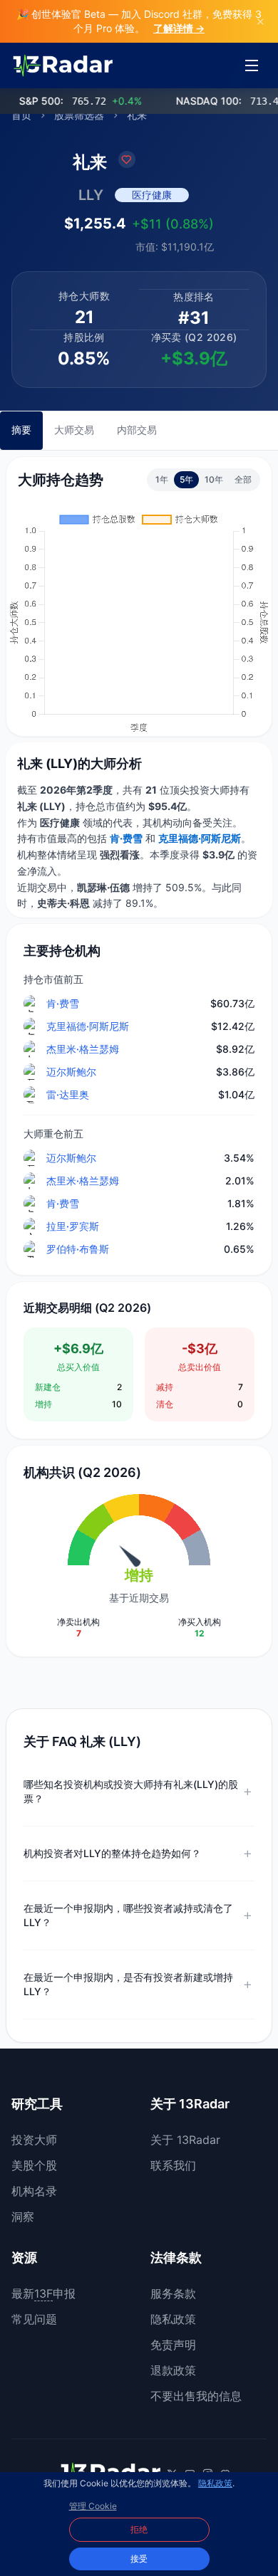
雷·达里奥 (68, 1094)
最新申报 (43, 2293)
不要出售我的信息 (196, 2396)
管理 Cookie (93, 2506)
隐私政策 (173, 2319)
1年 (162, 479)
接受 (139, 2559)
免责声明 (173, 2345)
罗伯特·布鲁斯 (78, 1249)
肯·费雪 (63, 1003)
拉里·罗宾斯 (73, 1226)
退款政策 (173, 2370)
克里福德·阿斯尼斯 (88, 1026)
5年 (186, 479)
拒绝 (139, 2529)
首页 (21, 115)
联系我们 (173, 2165)
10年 (214, 479)
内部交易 (137, 430)
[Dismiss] (261, 21)
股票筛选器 (79, 115)
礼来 (137, 115)
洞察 (23, 2217)
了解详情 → (179, 28)
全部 (243, 479)
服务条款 (173, 2293)
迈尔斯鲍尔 (71, 1072)
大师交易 (74, 430)
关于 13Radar (185, 2140)
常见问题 (34, 2319)
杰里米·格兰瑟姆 (83, 1049)
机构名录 (34, 2191)
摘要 (21, 430)
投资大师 (34, 2140)
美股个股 (34, 2165)
